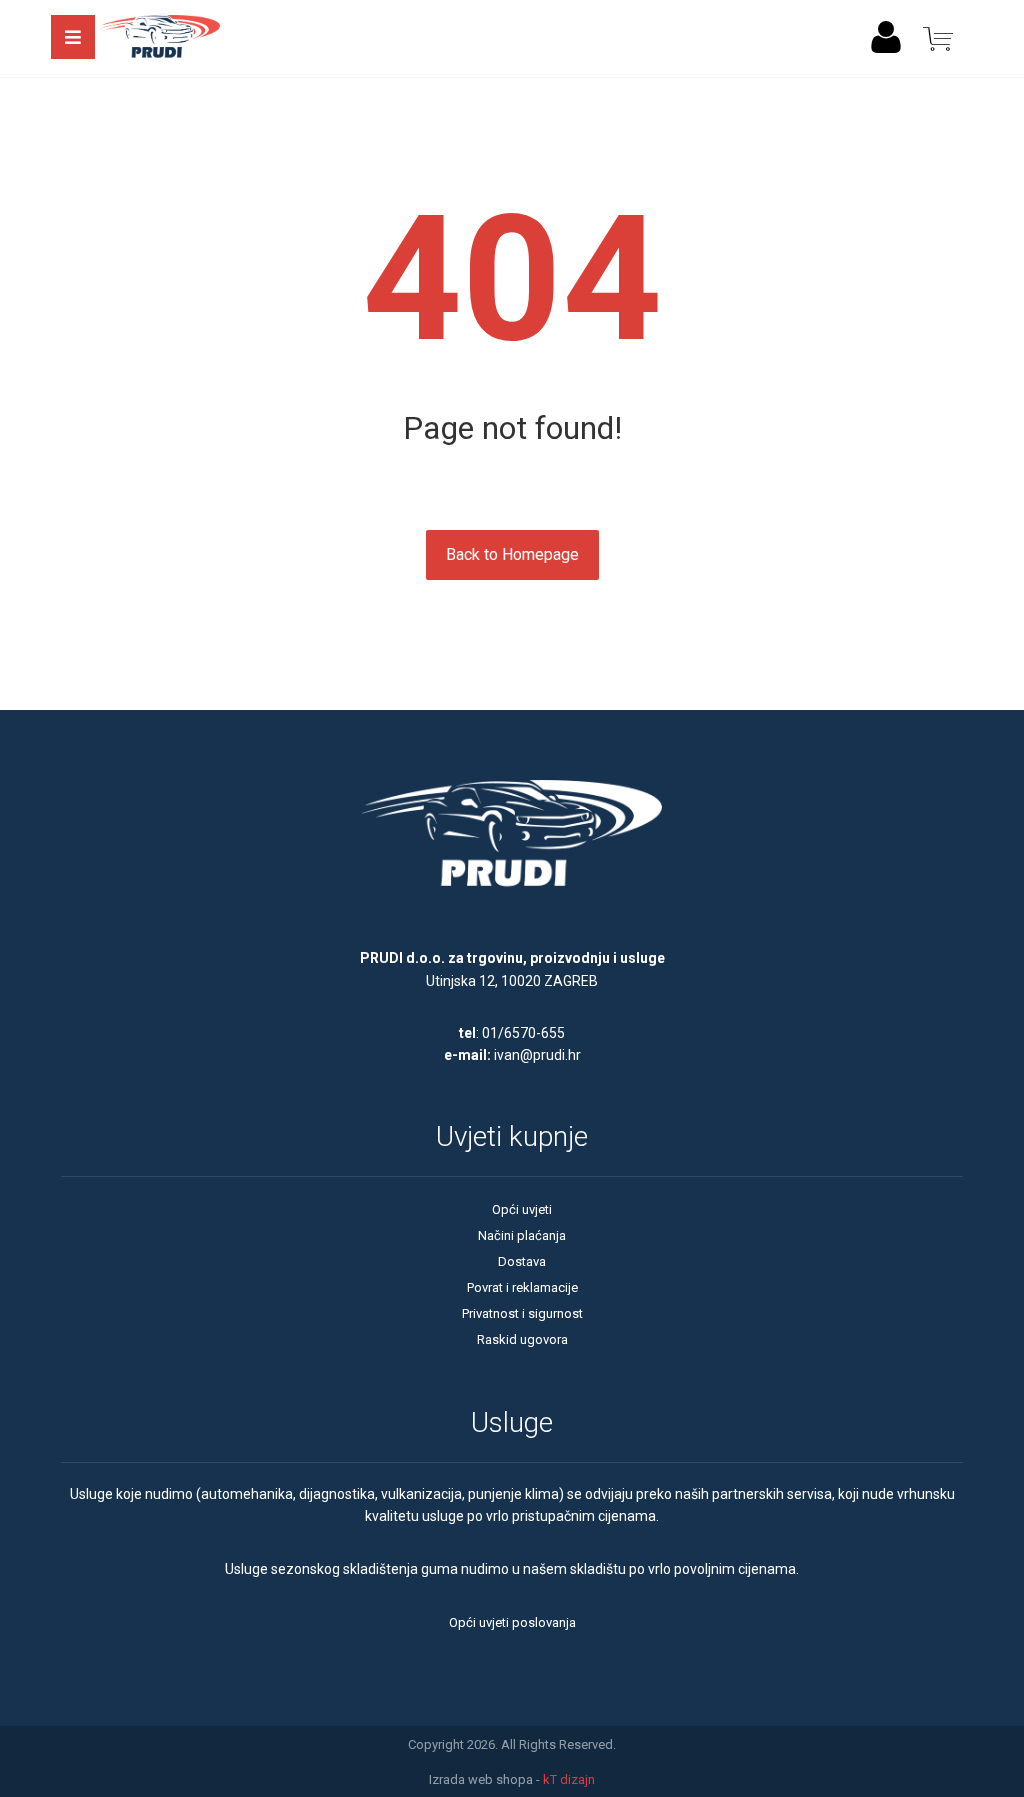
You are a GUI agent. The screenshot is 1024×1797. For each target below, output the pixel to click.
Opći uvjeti (522, 1209)
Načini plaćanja (522, 1235)
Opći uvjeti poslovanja (512, 1622)
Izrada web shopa (481, 1779)
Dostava (522, 1261)
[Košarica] (938, 37)
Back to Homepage (512, 554)
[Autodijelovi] (160, 38)
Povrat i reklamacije (522, 1287)
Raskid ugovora (522, 1339)
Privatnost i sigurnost (522, 1313)
